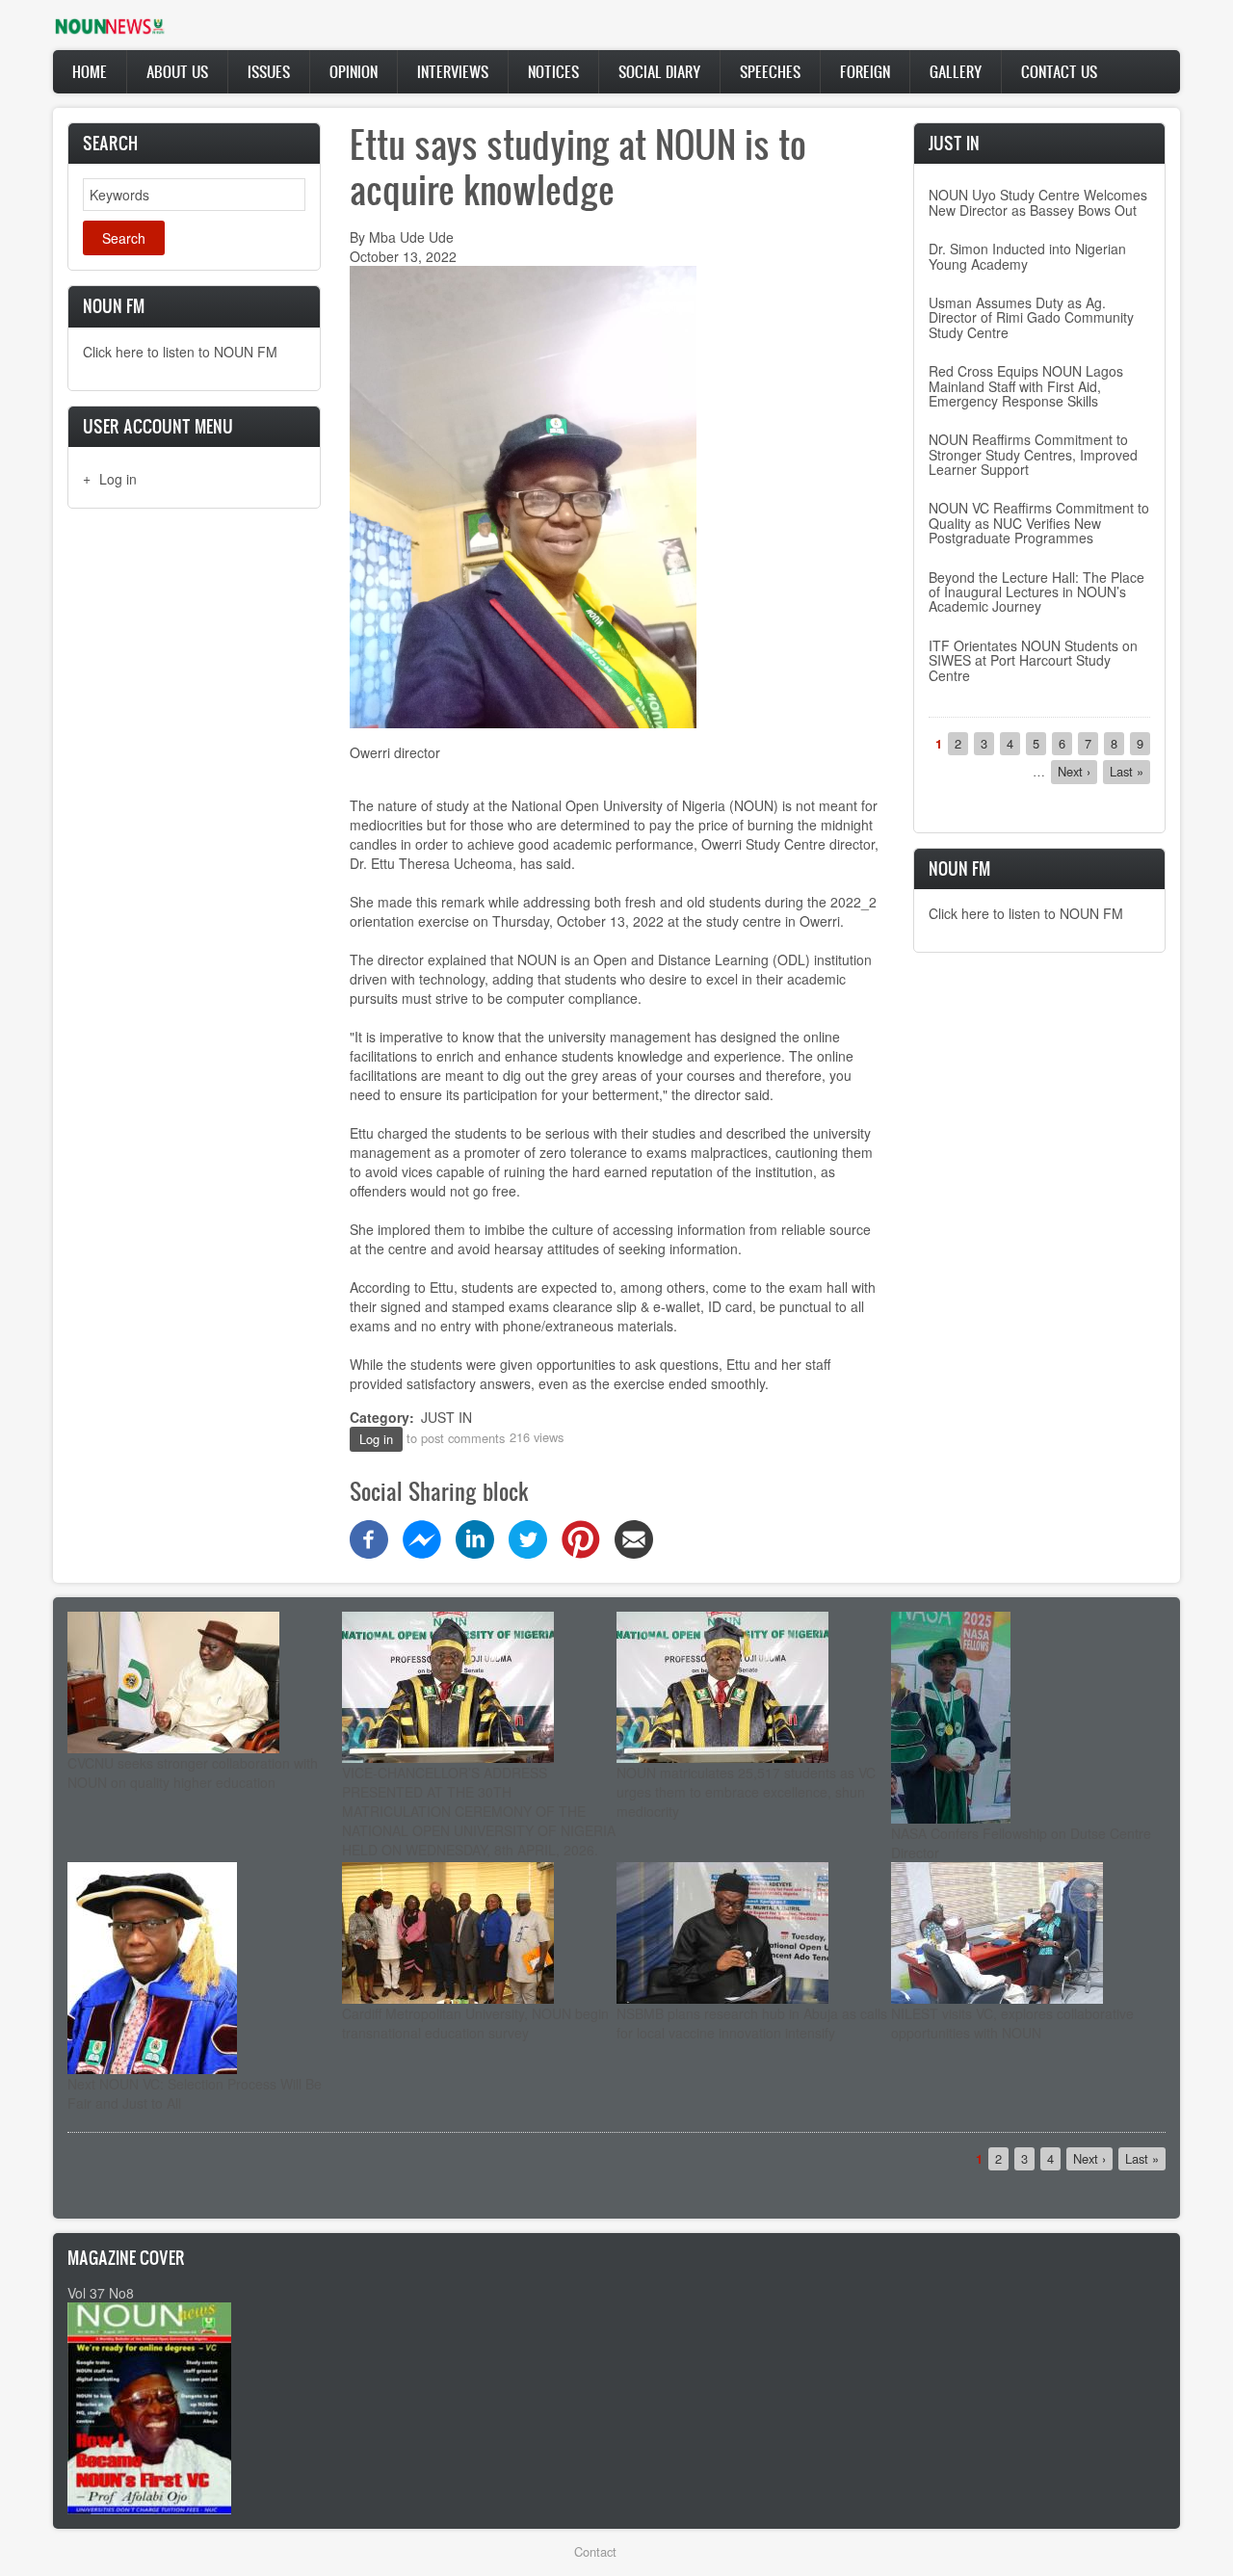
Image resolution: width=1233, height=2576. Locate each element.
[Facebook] (369, 1537)
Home (90, 71)
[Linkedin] (475, 1537)
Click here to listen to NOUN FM (180, 352)
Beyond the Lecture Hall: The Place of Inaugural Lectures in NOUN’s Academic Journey (1036, 592)
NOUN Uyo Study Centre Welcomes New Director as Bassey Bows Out (1038, 202)
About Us (177, 71)
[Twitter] (528, 1537)
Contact (595, 2551)
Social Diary (659, 71)
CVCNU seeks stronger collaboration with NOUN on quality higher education (193, 1773)
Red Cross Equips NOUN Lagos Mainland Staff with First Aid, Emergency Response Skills (1026, 386)
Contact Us (1059, 71)
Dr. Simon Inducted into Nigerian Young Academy (1027, 256)
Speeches (770, 71)
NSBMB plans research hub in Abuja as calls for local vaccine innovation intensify (752, 2023)
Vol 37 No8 (101, 2293)
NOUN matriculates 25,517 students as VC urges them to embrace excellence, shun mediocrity (746, 1792)
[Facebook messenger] (422, 1537)
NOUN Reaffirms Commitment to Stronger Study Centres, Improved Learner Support (1033, 454)
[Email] (634, 1537)
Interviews (453, 71)
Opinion (354, 71)
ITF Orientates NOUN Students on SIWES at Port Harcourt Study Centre (1033, 660)
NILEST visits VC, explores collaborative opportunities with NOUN (1012, 2023)
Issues (269, 71)
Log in (118, 479)
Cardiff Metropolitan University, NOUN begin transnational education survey (475, 2023)
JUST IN (446, 1417)
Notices (553, 71)
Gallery (956, 71)
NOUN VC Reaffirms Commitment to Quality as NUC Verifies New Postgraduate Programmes (1039, 523)
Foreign (865, 71)
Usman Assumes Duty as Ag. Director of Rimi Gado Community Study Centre (1031, 317)
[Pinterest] (581, 1537)
